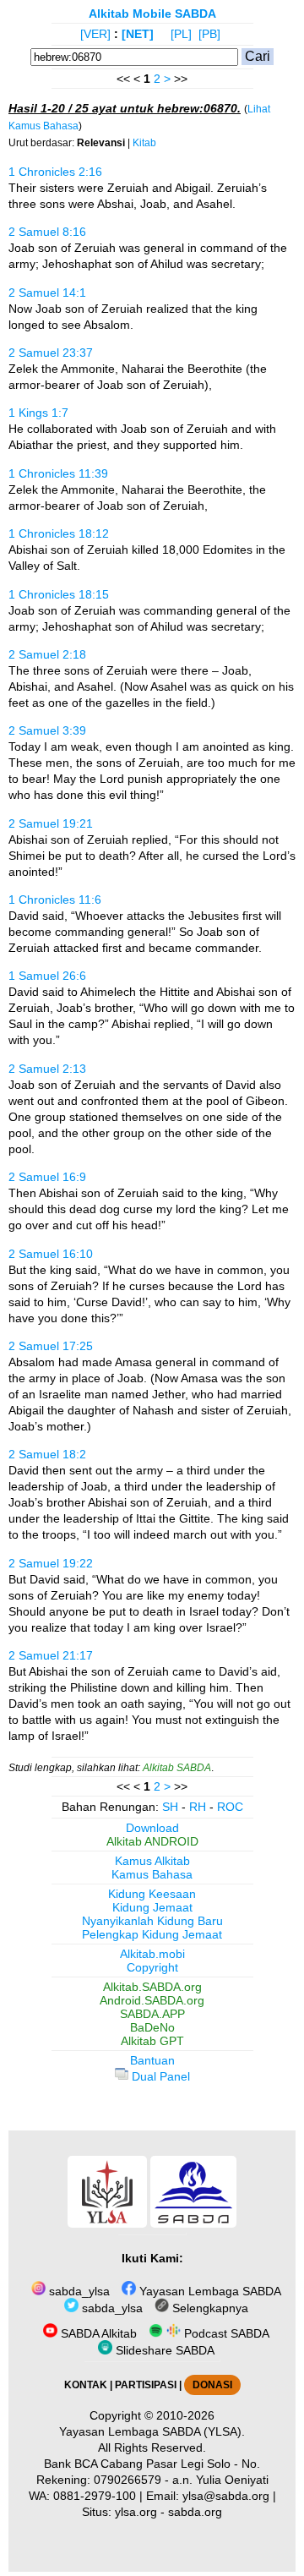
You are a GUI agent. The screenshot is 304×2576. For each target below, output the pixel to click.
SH (170, 1807)
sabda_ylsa (78, 2291)
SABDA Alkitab (97, 2333)
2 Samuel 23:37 (51, 353)
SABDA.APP (152, 2014)
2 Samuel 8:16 (47, 232)
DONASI (212, 2385)
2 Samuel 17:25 (51, 1346)
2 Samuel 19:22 (51, 1563)
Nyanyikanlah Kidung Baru (152, 1921)
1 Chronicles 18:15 (59, 594)
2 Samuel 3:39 (47, 730)
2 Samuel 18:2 (47, 1454)
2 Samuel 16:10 (51, 1254)
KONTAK (86, 2385)
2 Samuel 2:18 (47, 654)
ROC (230, 1807)
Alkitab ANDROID (152, 1841)
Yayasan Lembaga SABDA (209, 2291)
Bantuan (152, 2060)
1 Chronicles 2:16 (55, 172)
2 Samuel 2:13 (47, 1069)
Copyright (152, 1967)
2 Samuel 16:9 (47, 1177)
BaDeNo (152, 2027)
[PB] (209, 34)
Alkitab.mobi (152, 1954)
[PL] (181, 34)
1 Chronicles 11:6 (55, 900)
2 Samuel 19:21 (51, 823)
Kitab (144, 143)
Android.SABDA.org (152, 2000)
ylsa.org (136, 2512)
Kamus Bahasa (152, 1874)
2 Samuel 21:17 (51, 1655)
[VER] (95, 34)
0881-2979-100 (95, 2496)
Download (152, 1828)
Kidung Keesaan (152, 1894)
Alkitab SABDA (177, 1768)
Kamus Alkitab (152, 1861)
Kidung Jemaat (152, 1907)
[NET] (138, 34)
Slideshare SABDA (163, 2350)
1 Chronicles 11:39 (58, 473)
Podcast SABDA (225, 2333)
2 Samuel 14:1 (47, 293)
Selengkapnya (209, 2308)
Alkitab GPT (152, 2041)
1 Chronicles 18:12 (59, 533)
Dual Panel (159, 2076)
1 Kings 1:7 (38, 413)
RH (198, 1807)
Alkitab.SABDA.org (152, 1987)
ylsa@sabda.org (226, 2496)
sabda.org (195, 2512)
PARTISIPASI (146, 2385)
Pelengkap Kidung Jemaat (152, 1934)
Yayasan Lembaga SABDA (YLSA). (152, 2431)
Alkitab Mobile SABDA (152, 14)
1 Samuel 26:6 (47, 976)
